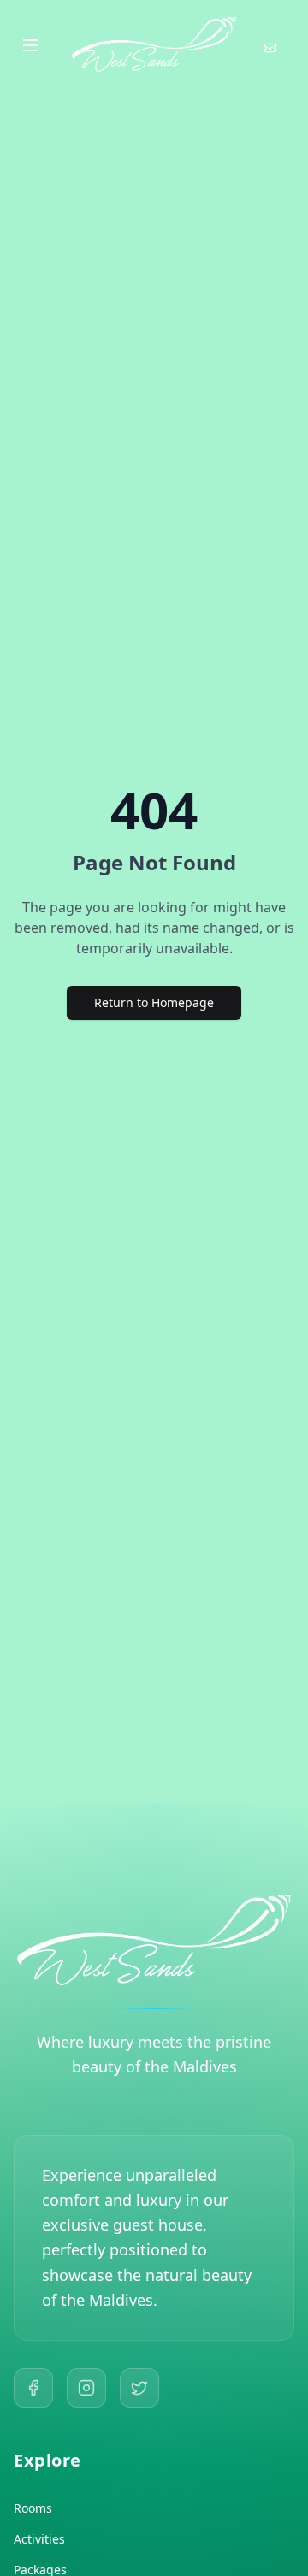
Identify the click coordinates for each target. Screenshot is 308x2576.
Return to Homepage (154, 1002)
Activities (39, 2539)
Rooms (33, 2508)
